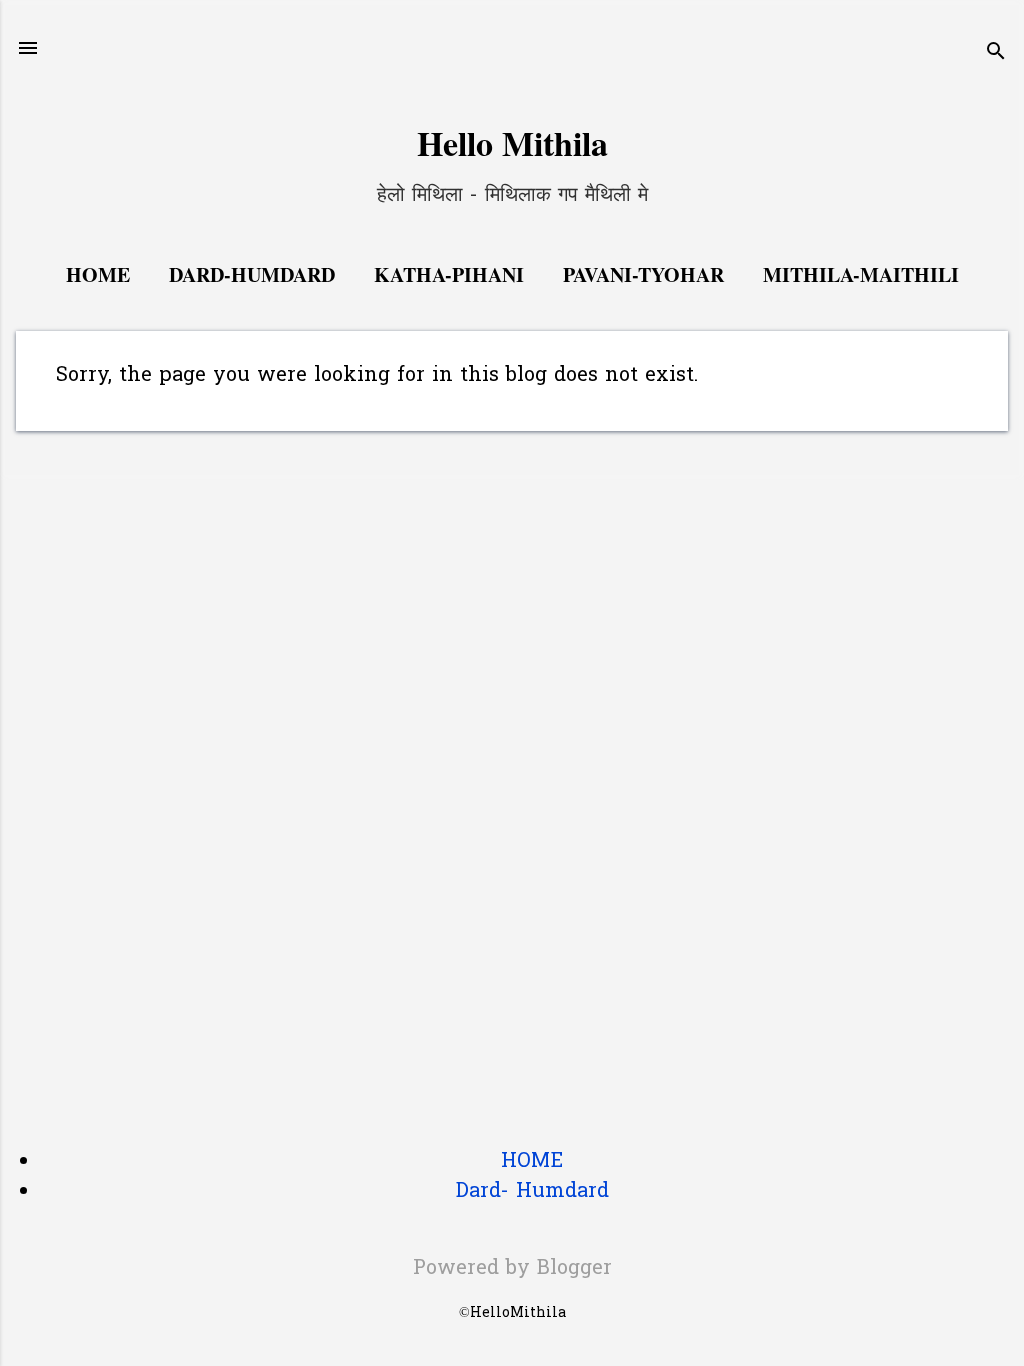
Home (98, 274)
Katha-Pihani (449, 274)
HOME (532, 1162)
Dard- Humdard (532, 1192)
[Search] (996, 54)
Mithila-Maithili (861, 274)
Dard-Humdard (252, 274)
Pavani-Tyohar (643, 274)
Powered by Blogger (512, 1269)
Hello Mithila (512, 143)
